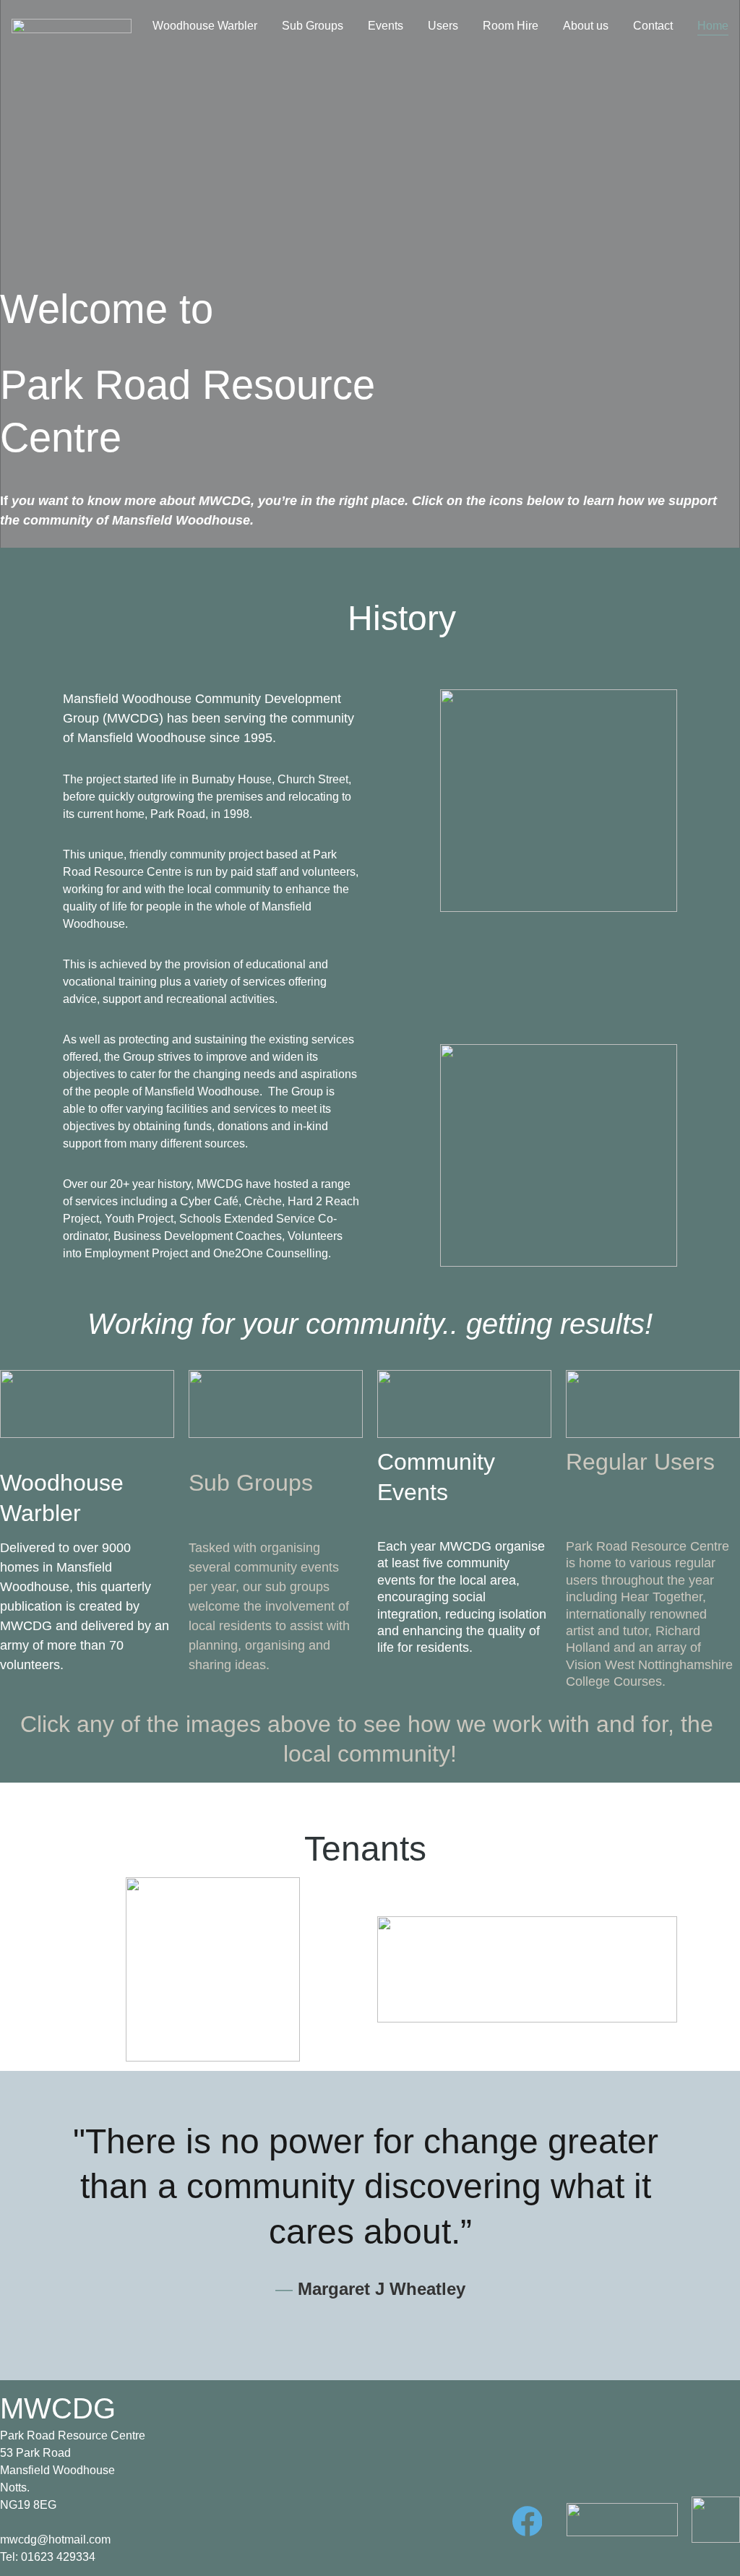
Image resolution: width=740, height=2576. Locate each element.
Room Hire (511, 26)
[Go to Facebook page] (528, 2521)
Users (443, 26)
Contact (653, 26)
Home (713, 26)
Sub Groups (313, 26)
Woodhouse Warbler (205, 26)
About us (586, 26)
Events (386, 26)
